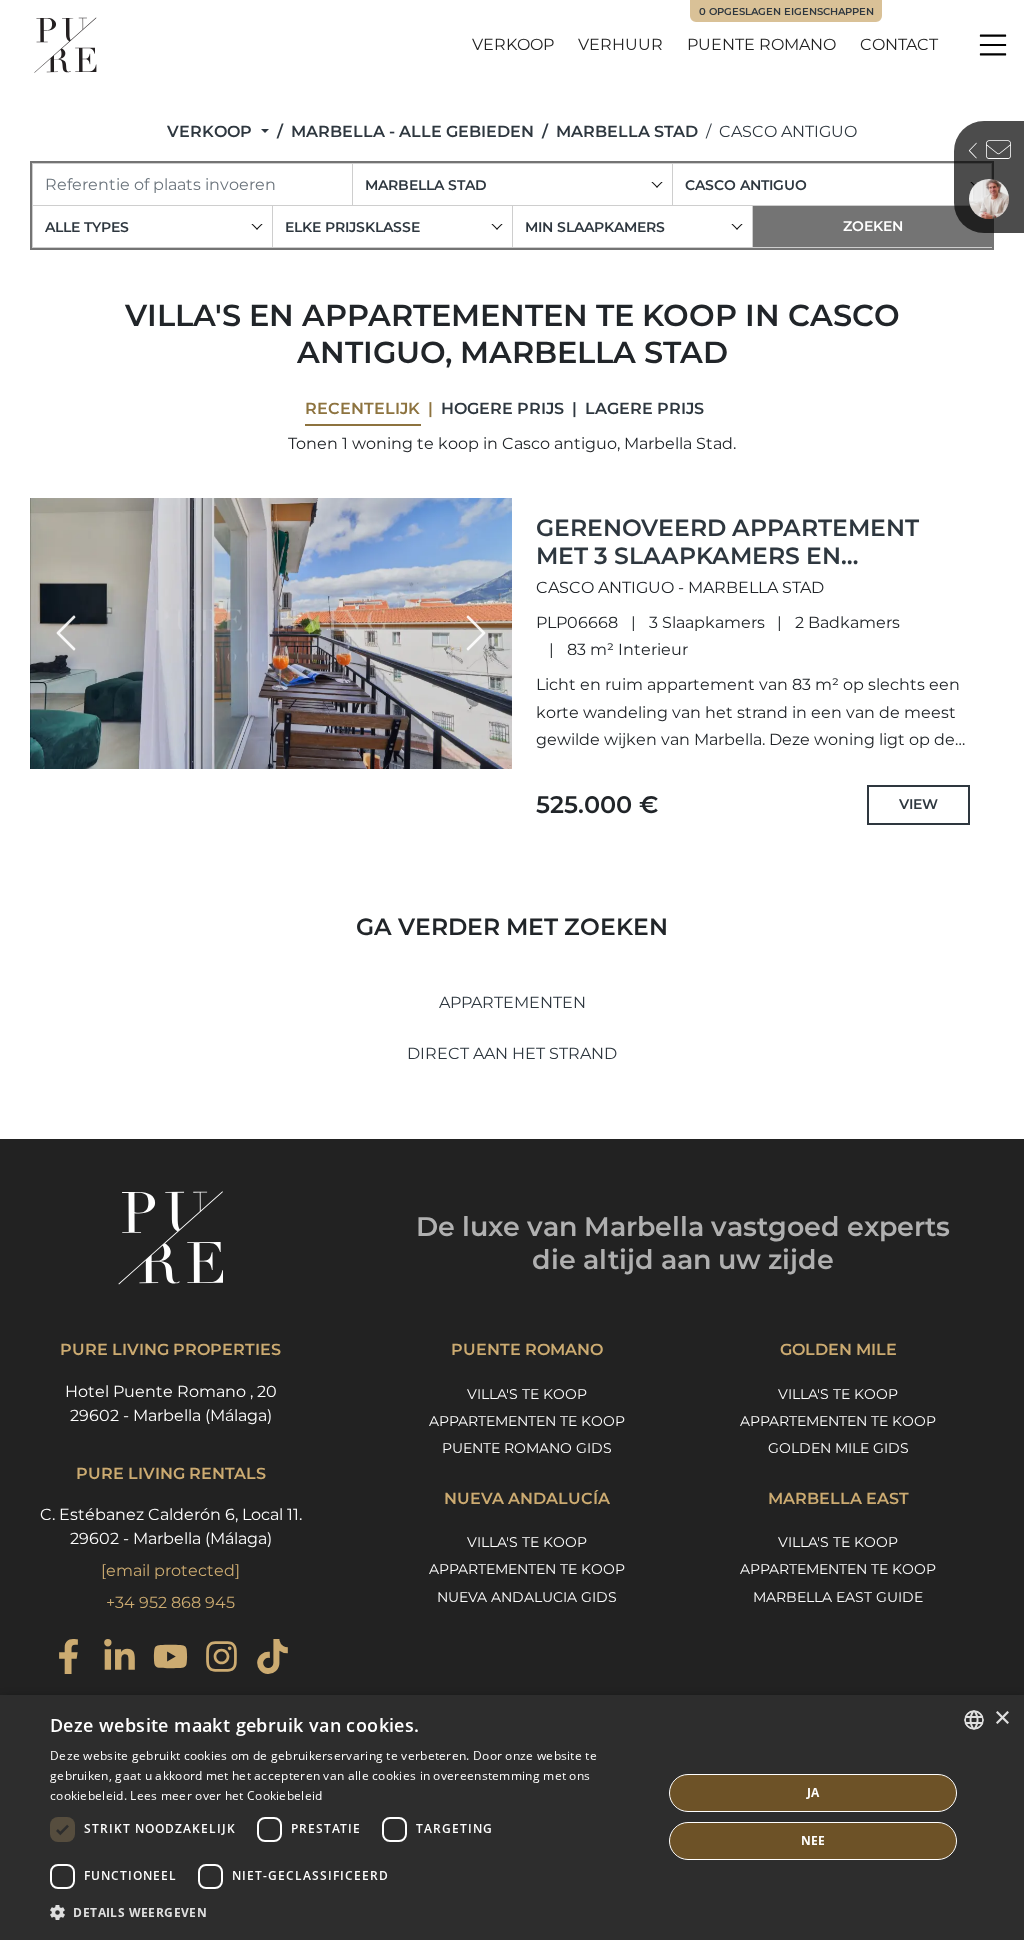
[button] (66, 633)
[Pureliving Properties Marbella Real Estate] (65, 45)
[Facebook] (68, 1659)
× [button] (1001, 1718)
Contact (899, 44)
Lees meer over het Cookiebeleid (226, 1795)
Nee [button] (813, 1840)
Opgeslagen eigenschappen (786, 11)
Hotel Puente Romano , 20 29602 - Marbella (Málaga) (171, 1403)
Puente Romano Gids (527, 1448)
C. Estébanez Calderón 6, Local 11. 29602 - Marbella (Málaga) (171, 1526)
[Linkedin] (119, 1659)
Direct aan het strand (512, 1053)
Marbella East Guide (838, 1597)
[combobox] (512, 184)
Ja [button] (813, 1792)
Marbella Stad (627, 131)
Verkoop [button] (211, 131)
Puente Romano (761, 44)
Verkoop (513, 44)
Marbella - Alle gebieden (412, 131)
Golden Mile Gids (838, 1448)
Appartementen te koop (527, 1421)
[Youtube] (170, 1659)
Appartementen (512, 1002)
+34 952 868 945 (170, 1602)
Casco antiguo (788, 131)
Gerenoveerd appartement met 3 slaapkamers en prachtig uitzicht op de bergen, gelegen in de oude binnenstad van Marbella (729, 584)
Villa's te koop (527, 1394)
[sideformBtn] (968, 153)
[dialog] (512, 1817)
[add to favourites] (491, 752)
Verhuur (620, 44)
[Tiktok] (272, 1659)
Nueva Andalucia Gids (527, 1597)
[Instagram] (221, 1659)
